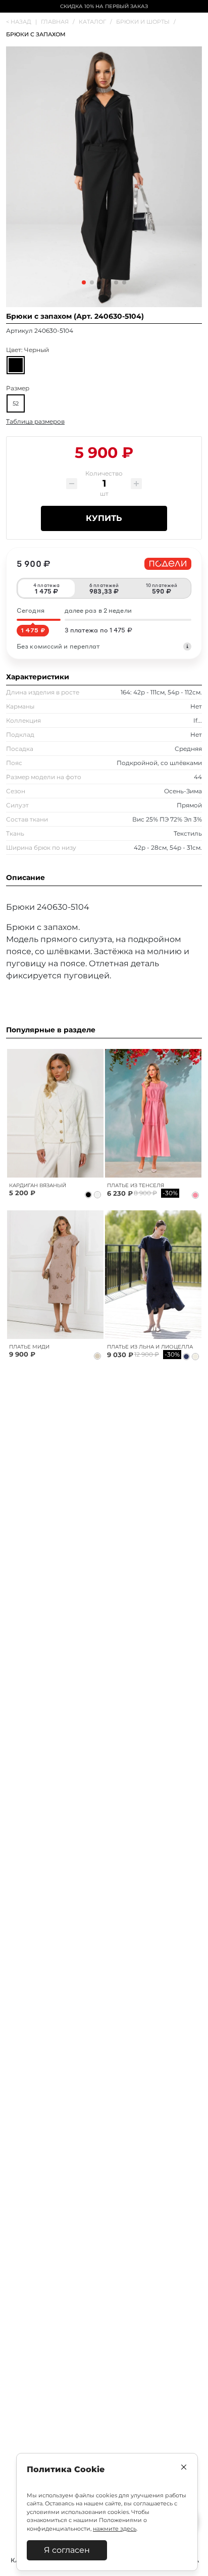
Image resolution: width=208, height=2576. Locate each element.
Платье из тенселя (136, 1185)
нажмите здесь (115, 2529)
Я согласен (67, 2550)
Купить (104, 518)
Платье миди (29, 1347)
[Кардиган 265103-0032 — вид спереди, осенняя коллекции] (55, 1113)
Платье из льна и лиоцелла (150, 1347)
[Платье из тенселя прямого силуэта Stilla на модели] (153, 1113)
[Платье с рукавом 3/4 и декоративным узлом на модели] (55, 1275)
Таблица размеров (35, 421)
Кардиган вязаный (38, 1185)
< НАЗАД (21, 22)
